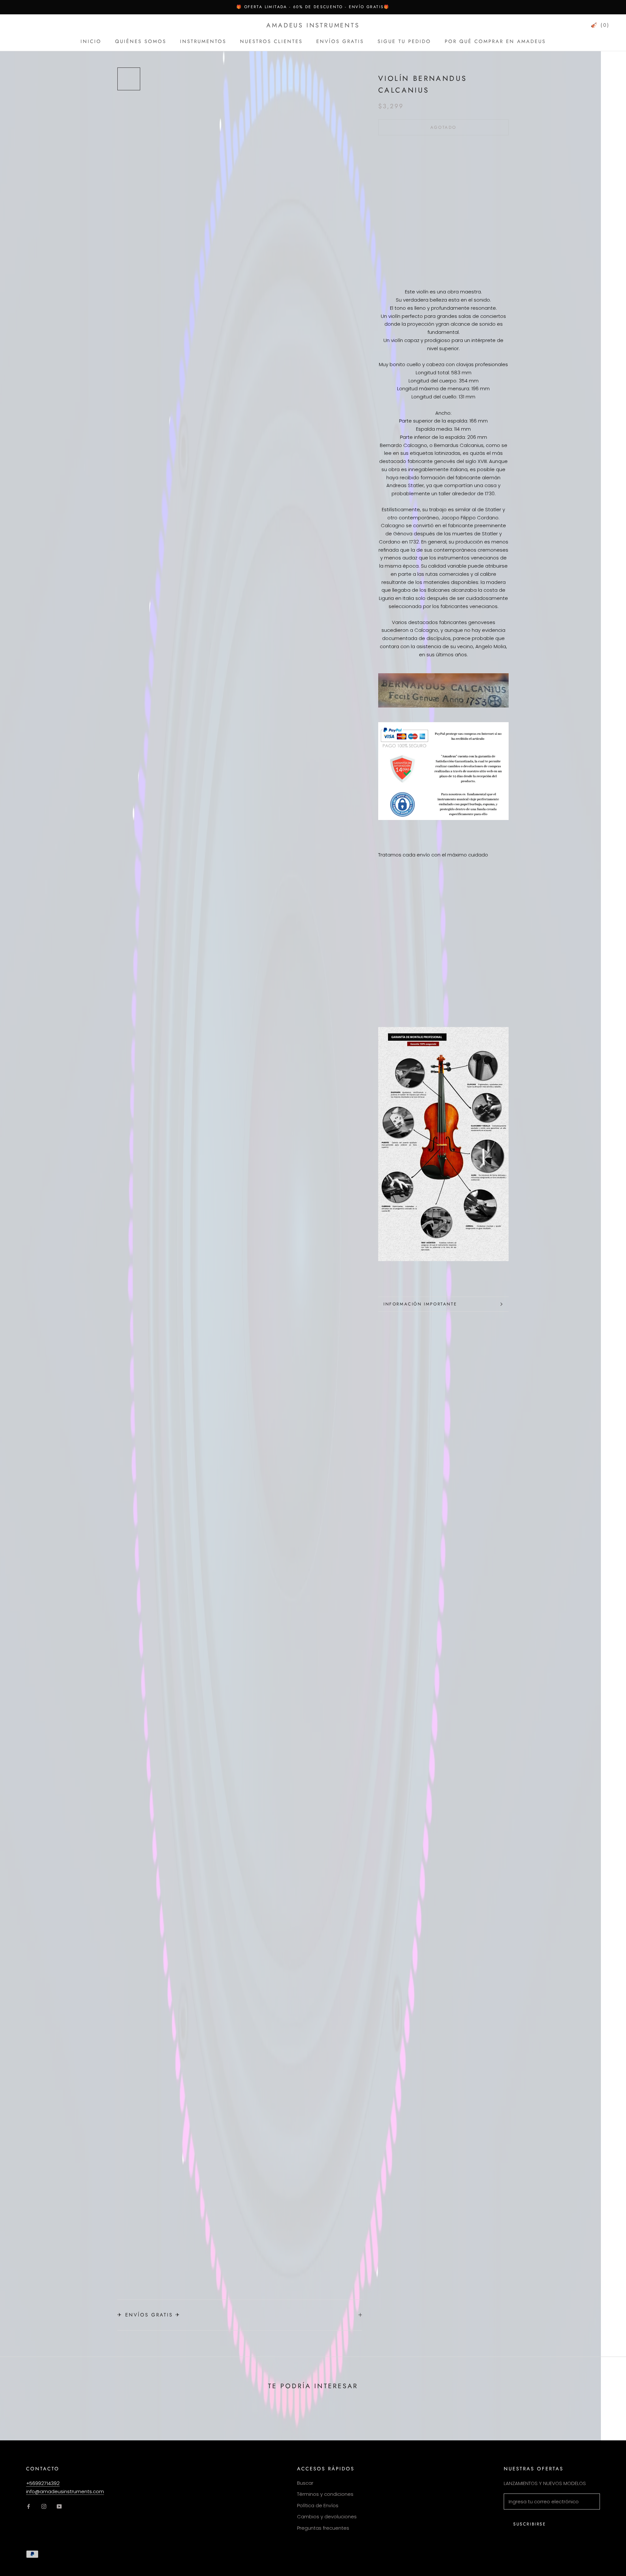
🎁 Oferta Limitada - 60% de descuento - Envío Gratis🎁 (313, 7)
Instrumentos (203, 41)
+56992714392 (43, 2483)
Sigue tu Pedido (404, 41)
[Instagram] (44, 2506)
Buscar (305, 2483)
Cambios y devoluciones (327, 2516)
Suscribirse (530, 2524)
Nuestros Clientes (271, 41)
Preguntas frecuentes (323, 2528)
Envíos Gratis (340, 41)
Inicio (91, 41)
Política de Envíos (318, 2505)
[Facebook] (29, 2506)
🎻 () (600, 25)
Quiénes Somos (141, 41)
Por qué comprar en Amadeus (495, 41)
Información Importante (420, 1304)
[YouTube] (59, 2506)
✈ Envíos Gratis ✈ (149, 2315)
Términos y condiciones (325, 2494)
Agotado (443, 127)
